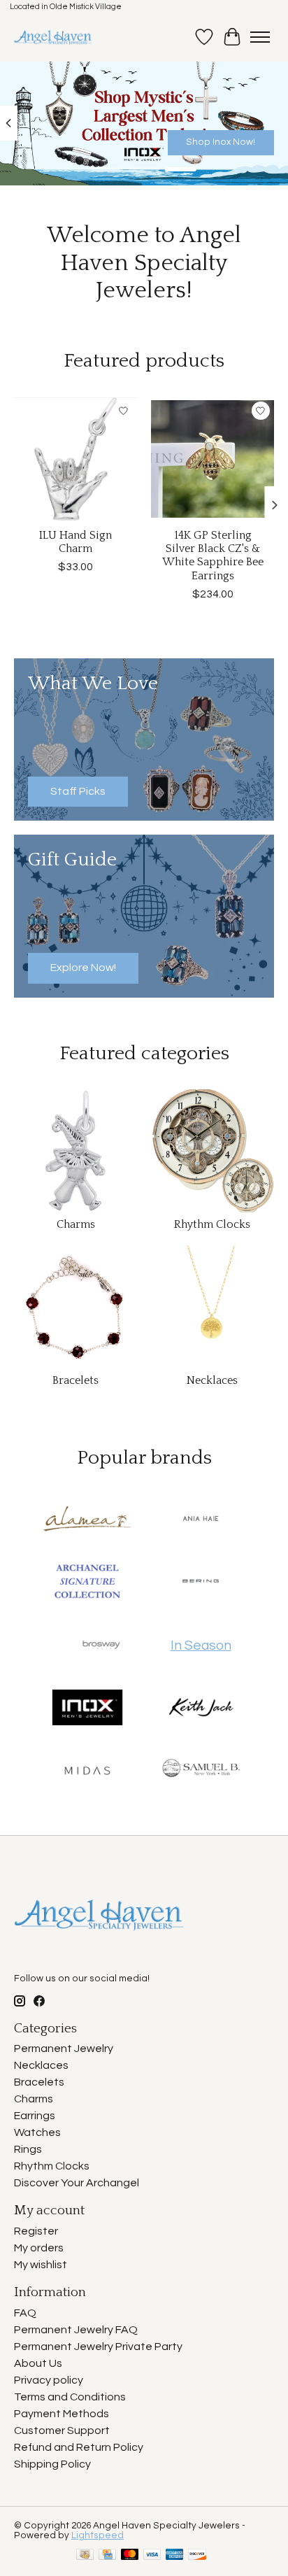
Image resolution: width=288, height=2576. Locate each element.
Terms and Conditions (70, 2397)
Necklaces (212, 1380)
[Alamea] (87, 1520)
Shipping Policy (52, 2464)
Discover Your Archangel (77, 2183)
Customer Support (62, 2430)
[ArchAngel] (87, 1583)
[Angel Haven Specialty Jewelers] (53, 37)
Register (36, 2231)
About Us (38, 2363)
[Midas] (87, 1771)
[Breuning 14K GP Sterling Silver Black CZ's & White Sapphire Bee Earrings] (213, 459)
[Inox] (87, 1708)
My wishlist (41, 2265)
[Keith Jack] (201, 1708)
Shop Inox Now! (221, 141)
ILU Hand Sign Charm (75, 542)
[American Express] (175, 2555)
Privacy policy (49, 2380)
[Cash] (85, 2555)
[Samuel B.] (201, 1771)
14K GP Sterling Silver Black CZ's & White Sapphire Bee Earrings (213, 555)
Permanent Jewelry (64, 2048)
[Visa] (152, 2555)
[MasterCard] (130, 2555)
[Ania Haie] (201, 1520)
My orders (39, 2248)
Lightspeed (98, 2535)
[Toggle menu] (260, 37)
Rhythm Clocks (212, 1224)
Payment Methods (62, 2414)
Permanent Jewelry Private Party (98, 2347)
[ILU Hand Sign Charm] (75, 459)
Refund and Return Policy (79, 2447)
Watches (37, 2132)
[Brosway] (101, 1646)
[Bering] (201, 1583)
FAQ (25, 2313)
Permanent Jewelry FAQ (76, 2330)
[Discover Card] (197, 2555)
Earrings (35, 2116)
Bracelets (75, 1380)
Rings (28, 2149)
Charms (76, 1224)
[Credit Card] (107, 2555)
